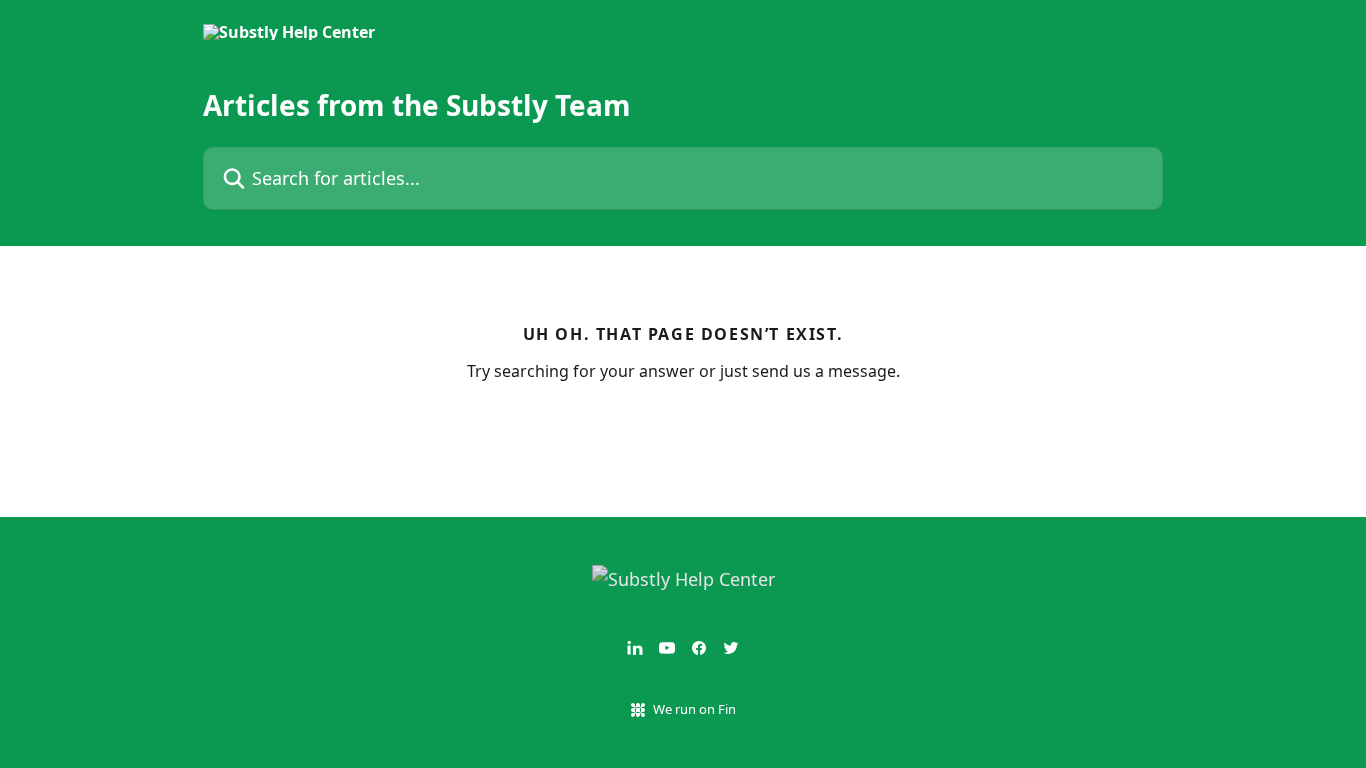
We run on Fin (694, 709)
